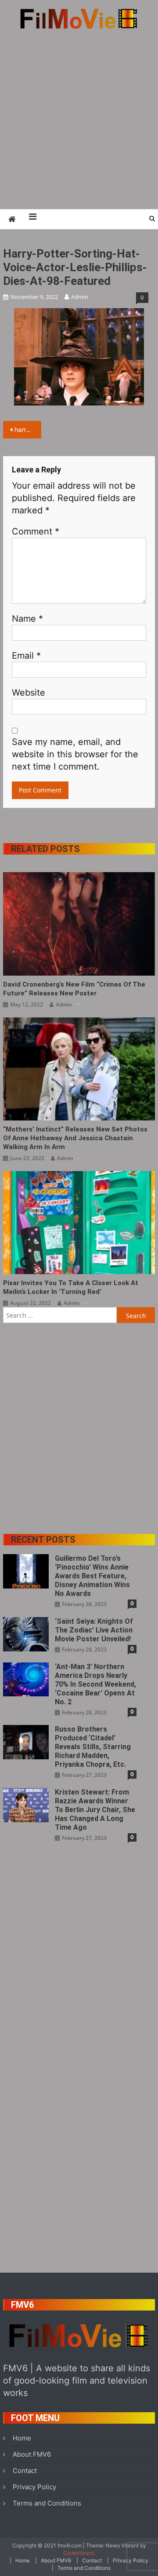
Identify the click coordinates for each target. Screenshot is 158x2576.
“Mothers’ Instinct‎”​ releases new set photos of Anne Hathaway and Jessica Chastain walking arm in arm (75, 1138)
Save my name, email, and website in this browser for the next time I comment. (75, 754)
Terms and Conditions (47, 2503)
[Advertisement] (79, 119)
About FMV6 (32, 2454)
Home (22, 2438)
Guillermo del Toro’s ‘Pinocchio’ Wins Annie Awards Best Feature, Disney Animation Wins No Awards (92, 1576)
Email (26, 656)
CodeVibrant (78, 2553)
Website (29, 693)
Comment (36, 531)
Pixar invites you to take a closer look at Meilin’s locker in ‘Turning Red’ (71, 1287)
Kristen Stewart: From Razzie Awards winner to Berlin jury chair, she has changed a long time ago (95, 1810)
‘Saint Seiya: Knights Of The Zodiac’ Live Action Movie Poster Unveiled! (94, 1630)
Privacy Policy (34, 2487)
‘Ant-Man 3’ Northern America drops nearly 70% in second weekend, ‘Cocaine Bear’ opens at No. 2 (95, 1684)
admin (80, 297)
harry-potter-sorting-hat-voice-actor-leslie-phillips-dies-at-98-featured (28, 429)
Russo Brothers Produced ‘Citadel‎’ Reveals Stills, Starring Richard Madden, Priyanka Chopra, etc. (93, 1747)
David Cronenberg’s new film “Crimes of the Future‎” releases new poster (74, 989)
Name (27, 619)
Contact (25, 2471)
